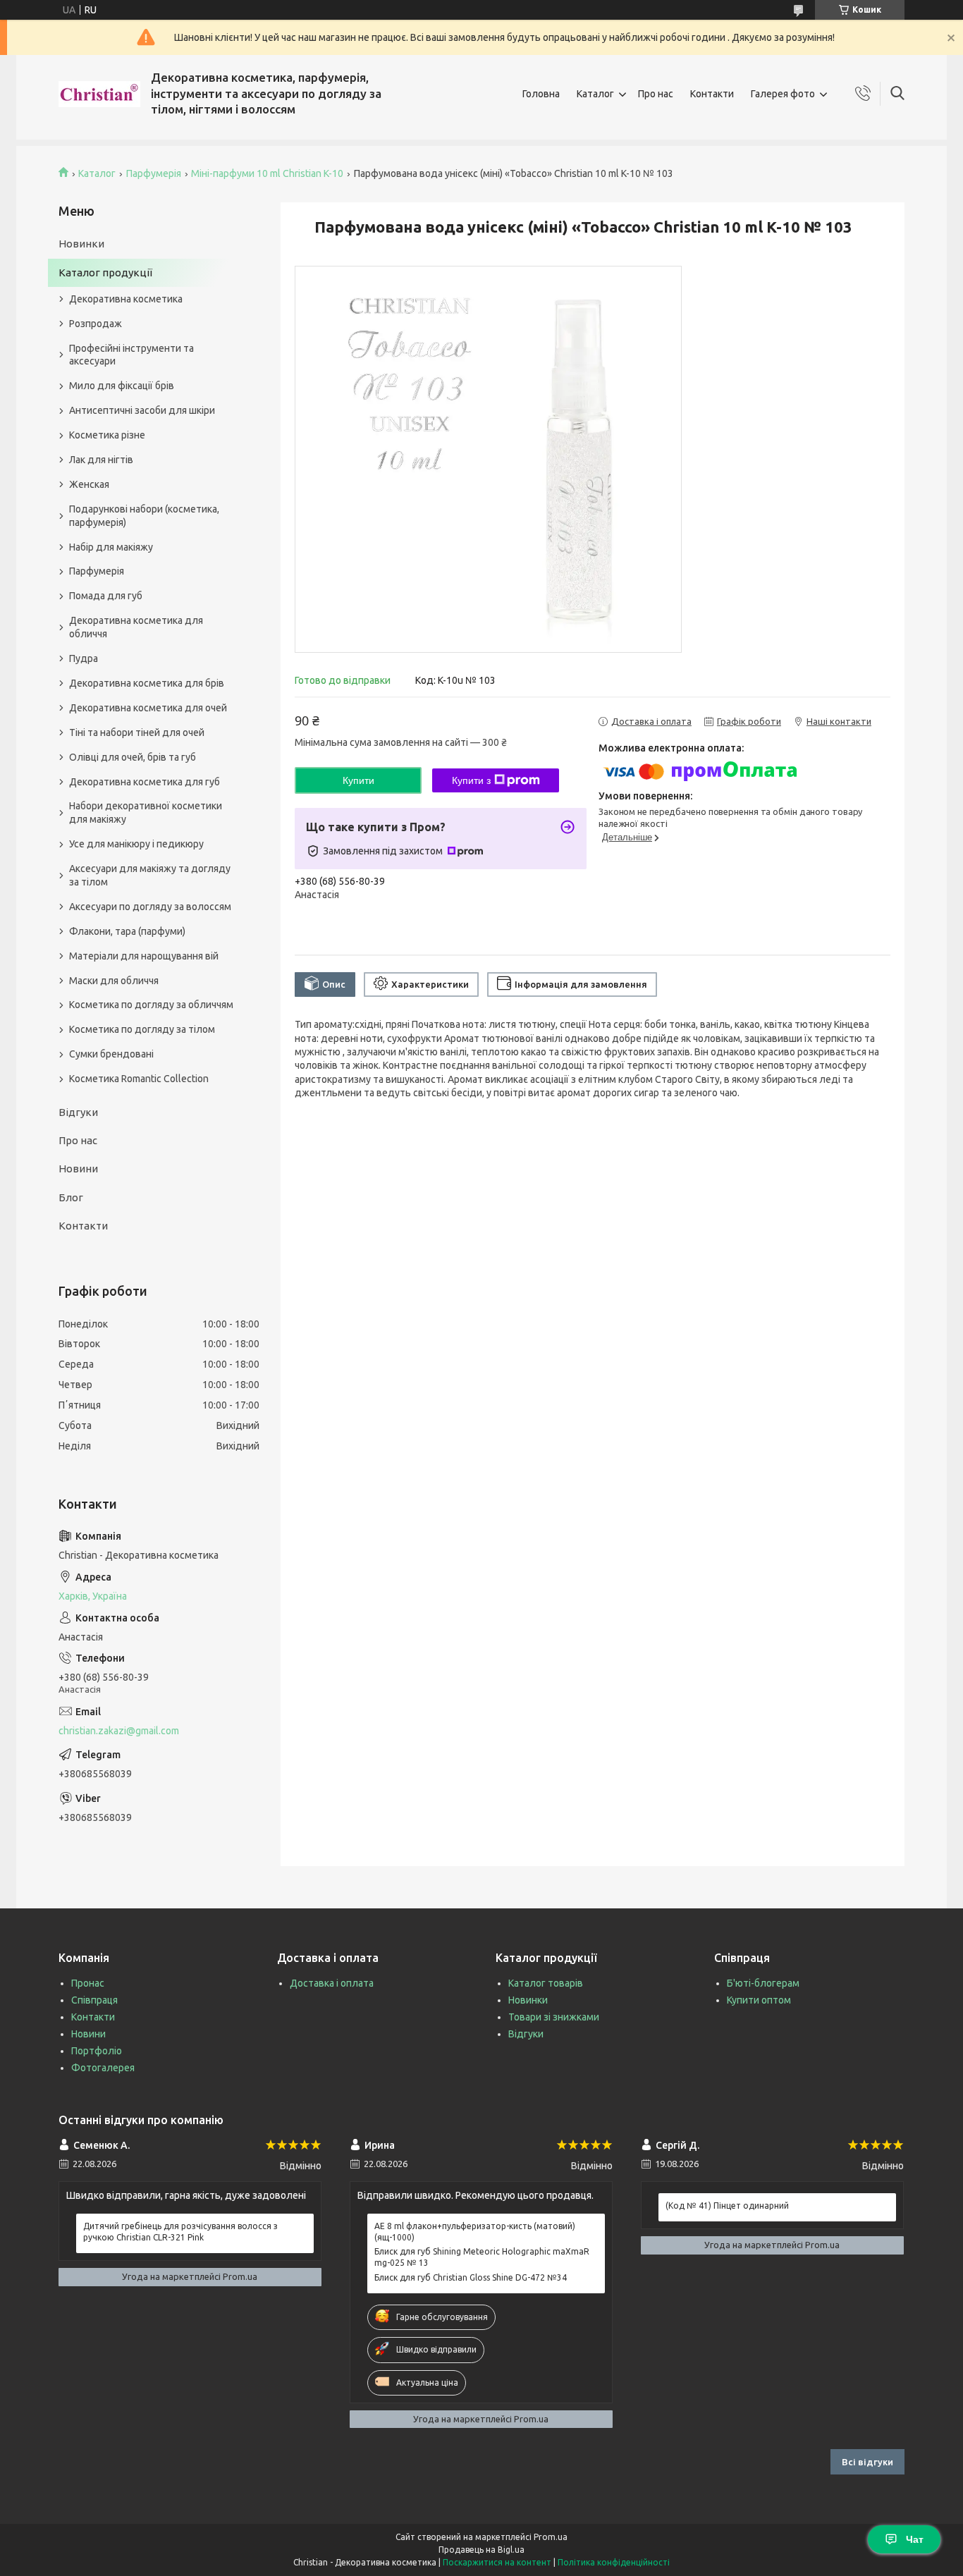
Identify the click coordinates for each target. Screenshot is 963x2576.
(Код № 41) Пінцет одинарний (727, 2206)
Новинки (81, 244)
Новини (78, 1169)
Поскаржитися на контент (497, 2562)
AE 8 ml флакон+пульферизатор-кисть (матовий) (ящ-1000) (475, 2232)
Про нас (656, 94)
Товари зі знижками (554, 2017)
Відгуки (78, 1112)
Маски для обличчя (114, 981)
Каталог (595, 94)
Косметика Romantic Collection (139, 1079)
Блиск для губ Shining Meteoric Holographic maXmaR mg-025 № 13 (482, 2257)
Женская (89, 484)
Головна (541, 94)
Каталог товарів (546, 1983)
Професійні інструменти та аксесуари (131, 355)
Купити (358, 780)
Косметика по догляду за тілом (142, 1029)
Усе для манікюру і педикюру (136, 844)
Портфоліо (97, 2051)
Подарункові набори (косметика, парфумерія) (144, 516)
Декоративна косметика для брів (147, 683)
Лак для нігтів (101, 460)
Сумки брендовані (111, 1054)
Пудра (84, 658)
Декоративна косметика (126, 299)
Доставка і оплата (332, 1983)
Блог (71, 1197)
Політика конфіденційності (614, 2562)
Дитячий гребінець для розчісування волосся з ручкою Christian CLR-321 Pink (180, 2232)
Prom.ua (551, 2537)
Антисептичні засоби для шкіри (142, 410)
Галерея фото (783, 94)
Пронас (88, 1983)
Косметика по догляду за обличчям (151, 1005)
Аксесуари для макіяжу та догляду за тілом (150, 875)
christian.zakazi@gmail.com (119, 1731)
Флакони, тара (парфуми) (127, 931)
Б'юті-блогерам (763, 1983)
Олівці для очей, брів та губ (133, 757)
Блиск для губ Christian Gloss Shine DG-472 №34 (471, 2277)
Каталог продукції (105, 272)
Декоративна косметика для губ (145, 782)
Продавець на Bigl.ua (481, 2550)
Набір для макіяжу (111, 547)
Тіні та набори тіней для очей (137, 732)
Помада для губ (106, 596)
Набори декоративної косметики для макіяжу (146, 812)
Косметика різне (107, 435)
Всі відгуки (867, 2462)
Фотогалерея (103, 2068)
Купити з (471, 780)
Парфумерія (154, 173)
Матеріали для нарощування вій (144, 956)
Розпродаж (96, 324)
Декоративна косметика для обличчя (136, 627)
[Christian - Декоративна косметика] (99, 94)
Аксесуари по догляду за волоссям (150, 907)
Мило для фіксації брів (122, 386)
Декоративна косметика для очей (148, 708)
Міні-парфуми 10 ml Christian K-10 (267, 173)
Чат (915, 2539)
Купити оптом (759, 2000)
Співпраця (94, 2000)
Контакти (712, 94)
